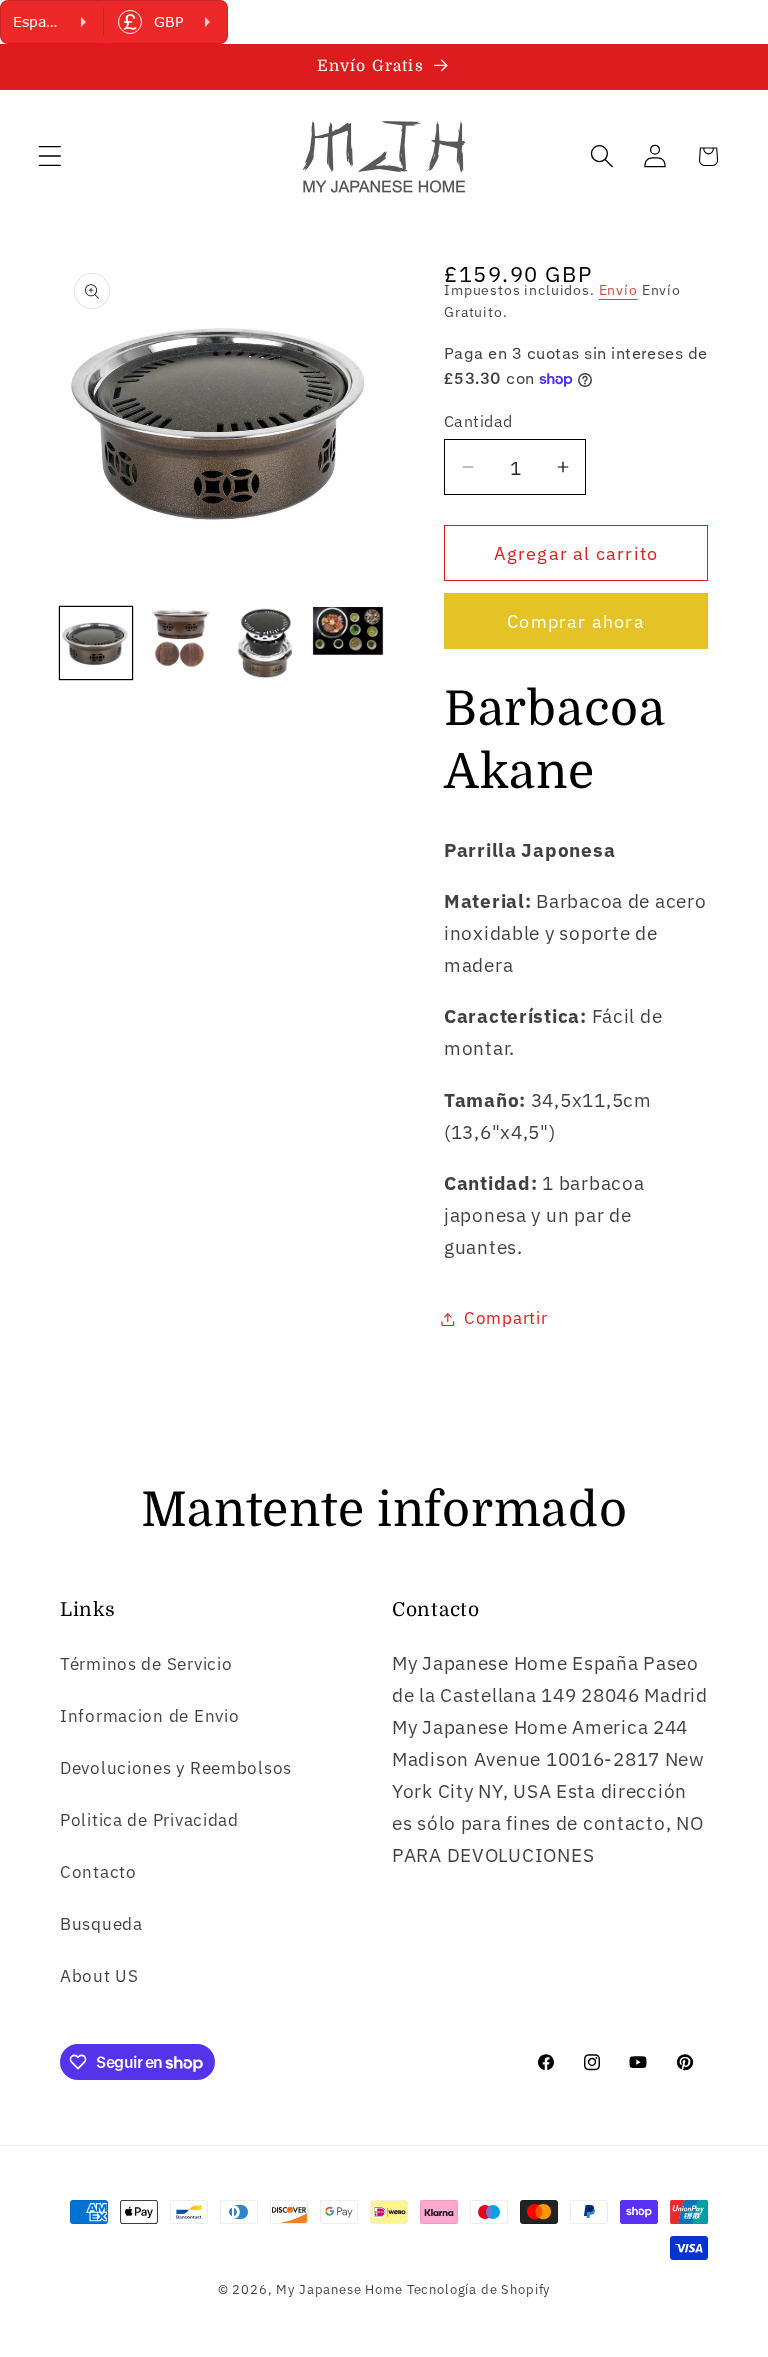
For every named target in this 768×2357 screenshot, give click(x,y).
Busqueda (101, 1924)
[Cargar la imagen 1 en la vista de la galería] (96, 643)
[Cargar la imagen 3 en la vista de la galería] (264, 643)
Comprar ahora (576, 621)
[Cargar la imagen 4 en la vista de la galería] (348, 643)
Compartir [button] (505, 1318)
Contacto (98, 1872)
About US (99, 1976)
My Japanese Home (339, 2289)
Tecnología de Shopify (479, 2289)
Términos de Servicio (146, 1664)
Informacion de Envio (149, 1716)
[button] (50, 156)
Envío (618, 289)
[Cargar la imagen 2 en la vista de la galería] (180, 643)
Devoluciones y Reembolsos (176, 1768)
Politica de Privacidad (149, 1820)
